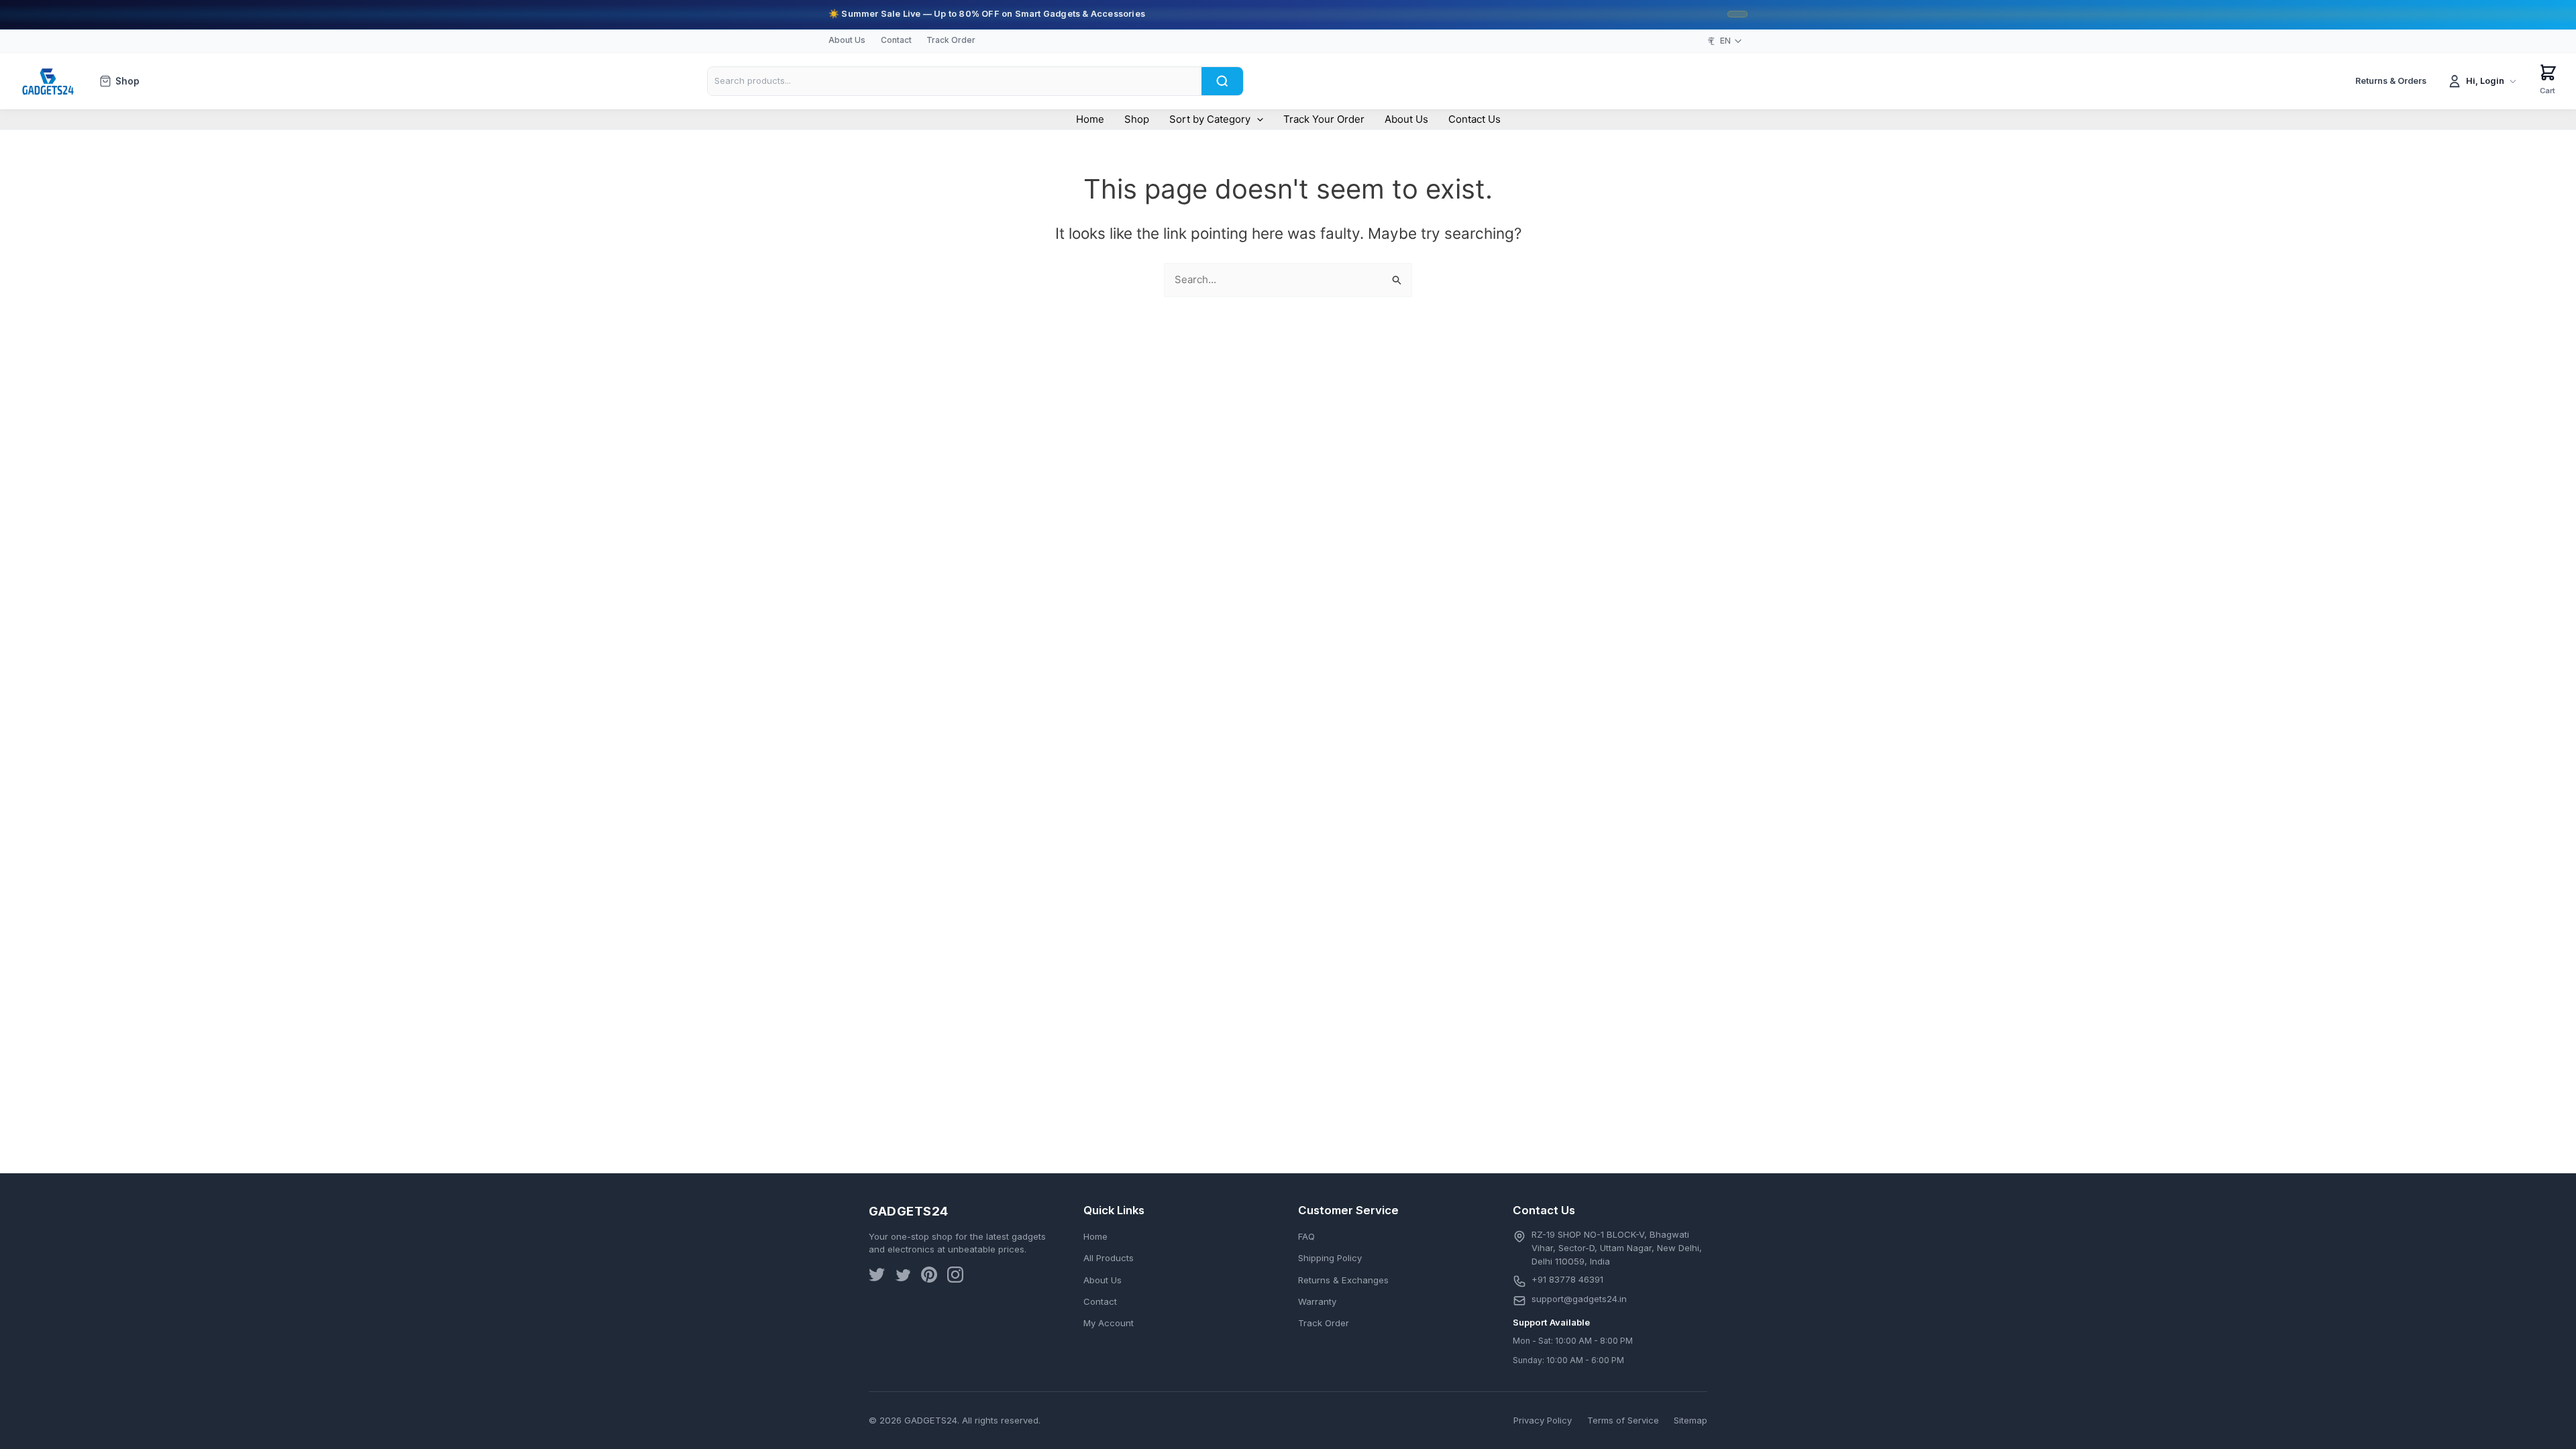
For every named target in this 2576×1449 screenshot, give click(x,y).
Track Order (951, 40)
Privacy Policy (1543, 1420)
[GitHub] (929, 1277)
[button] (1257, 119)
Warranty (1317, 1301)
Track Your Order (1324, 119)
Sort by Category (1210, 119)
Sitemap (1690, 1420)
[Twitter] (877, 1277)
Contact (896, 40)
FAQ (1306, 1236)
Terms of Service (1623, 1420)
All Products (1109, 1258)
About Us (847, 40)
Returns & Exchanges (1343, 1280)
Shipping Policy (1330, 1258)
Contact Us (1474, 119)
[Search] (1222, 81)
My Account (1109, 1323)
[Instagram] (955, 1277)
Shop (127, 81)
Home (1090, 119)
